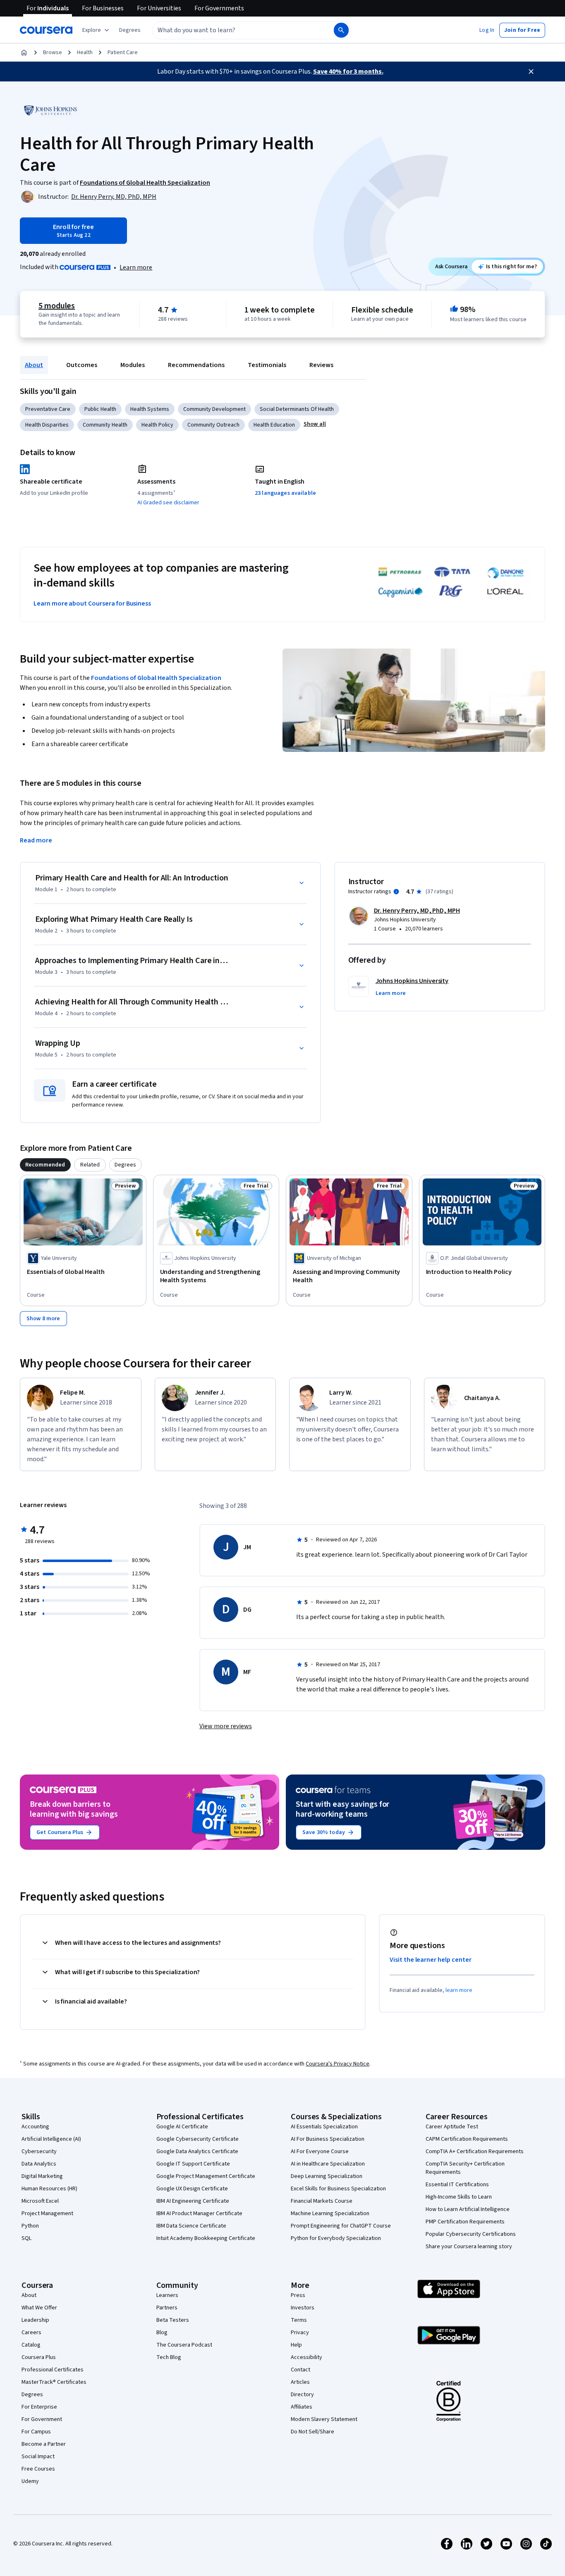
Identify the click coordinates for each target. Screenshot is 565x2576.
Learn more (136, 267)
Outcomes (82, 365)
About (34, 365)
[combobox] (234, 30)
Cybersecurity (39, 2151)
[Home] (24, 52)
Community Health (105, 425)
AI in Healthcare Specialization (328, 2164)
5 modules (57, 306)
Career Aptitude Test (452, 2127)
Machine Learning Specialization (330, 2213)
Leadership (35, 2320)
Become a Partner (44, 2444)
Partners (167, 2308)
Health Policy (157, 425)
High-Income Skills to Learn (459, 2197)
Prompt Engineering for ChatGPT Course (341, 2226)
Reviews (321, 365)
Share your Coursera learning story (469, 2247)
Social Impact (38, 2457)
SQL (26, 2238)
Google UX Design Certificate (192, 2189)
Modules (133, 365)
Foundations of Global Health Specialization (156, 678)
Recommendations (196, 365)
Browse (53, 52)
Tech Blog (169, 2357)
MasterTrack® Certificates (54, 2382)
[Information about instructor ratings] (396, 892)
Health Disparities (47, 425)
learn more (459, 1990)
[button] (130, 30)
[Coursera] (46, 30)
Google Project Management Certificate (206, 2176)
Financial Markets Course (322, 2201)
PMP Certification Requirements (465, 2222)
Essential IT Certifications (457, 2185)
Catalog (31, 2345)
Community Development (214, 409)
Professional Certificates (53, 2370)
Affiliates (302, 2407)
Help (296, 2345)
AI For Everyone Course (320, 2151)
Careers (31, 2333)
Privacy (300, 2333)
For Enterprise (39, 2407)
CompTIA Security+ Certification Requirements (465, 2168)
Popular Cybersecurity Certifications (471, 2234)
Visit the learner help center (431, 1960)
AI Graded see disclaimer (168, 503)
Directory (302, 2395)
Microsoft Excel (40, 2201)
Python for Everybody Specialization (336, 2238)
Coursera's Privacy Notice (338, 2064)
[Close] (531, 72)
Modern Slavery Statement (324, 2419)
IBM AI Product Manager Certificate (199, 2213)
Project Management (47, 2213)
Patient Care (123, 52)
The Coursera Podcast (184, 2345)
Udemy (30, 2481)
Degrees (32, 2395)
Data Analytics (39, 2164)
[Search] (341, 30)
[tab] (45, 1165)
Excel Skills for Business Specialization (338, 2189)
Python (30, 2226)
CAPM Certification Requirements (467, 2139)
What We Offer (39, 2308)
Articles (300, 2382)
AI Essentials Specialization (324, 2127)
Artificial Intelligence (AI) (51, 2139)
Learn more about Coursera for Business (92, 603)
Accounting (35, 2127)
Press (298, 2295)
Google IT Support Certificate (193, 2164)
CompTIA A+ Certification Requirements (475, 2151)
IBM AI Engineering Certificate (193, 2201)
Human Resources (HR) (49, 2189)
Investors (303, 2308)
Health (85, 52)
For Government (42, 2419)
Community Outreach (213, 425)
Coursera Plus (39, 2357)
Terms (299, 2320)
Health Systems (150, 409)
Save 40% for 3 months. (348, 72)
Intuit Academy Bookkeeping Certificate (206, 2238)
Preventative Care (48, 409)
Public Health (100, 409)
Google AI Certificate (182, 2127)
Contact (300, 2370)
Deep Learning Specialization (327, 2176)
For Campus (36, 2432)
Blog (162, 2333)
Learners (167, 2295)
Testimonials (267, 365)
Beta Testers (173, 2320)
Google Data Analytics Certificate (197, 2151)
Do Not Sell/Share (312, 2432)
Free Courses (38, 2469)
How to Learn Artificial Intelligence (468, 2209)
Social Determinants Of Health (297, 409)
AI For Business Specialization (328, 2139)
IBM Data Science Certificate (191, 2226)
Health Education (274, 425)
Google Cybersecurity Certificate (198, 2139)
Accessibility (306, 2357)
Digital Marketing (42, 2176)
